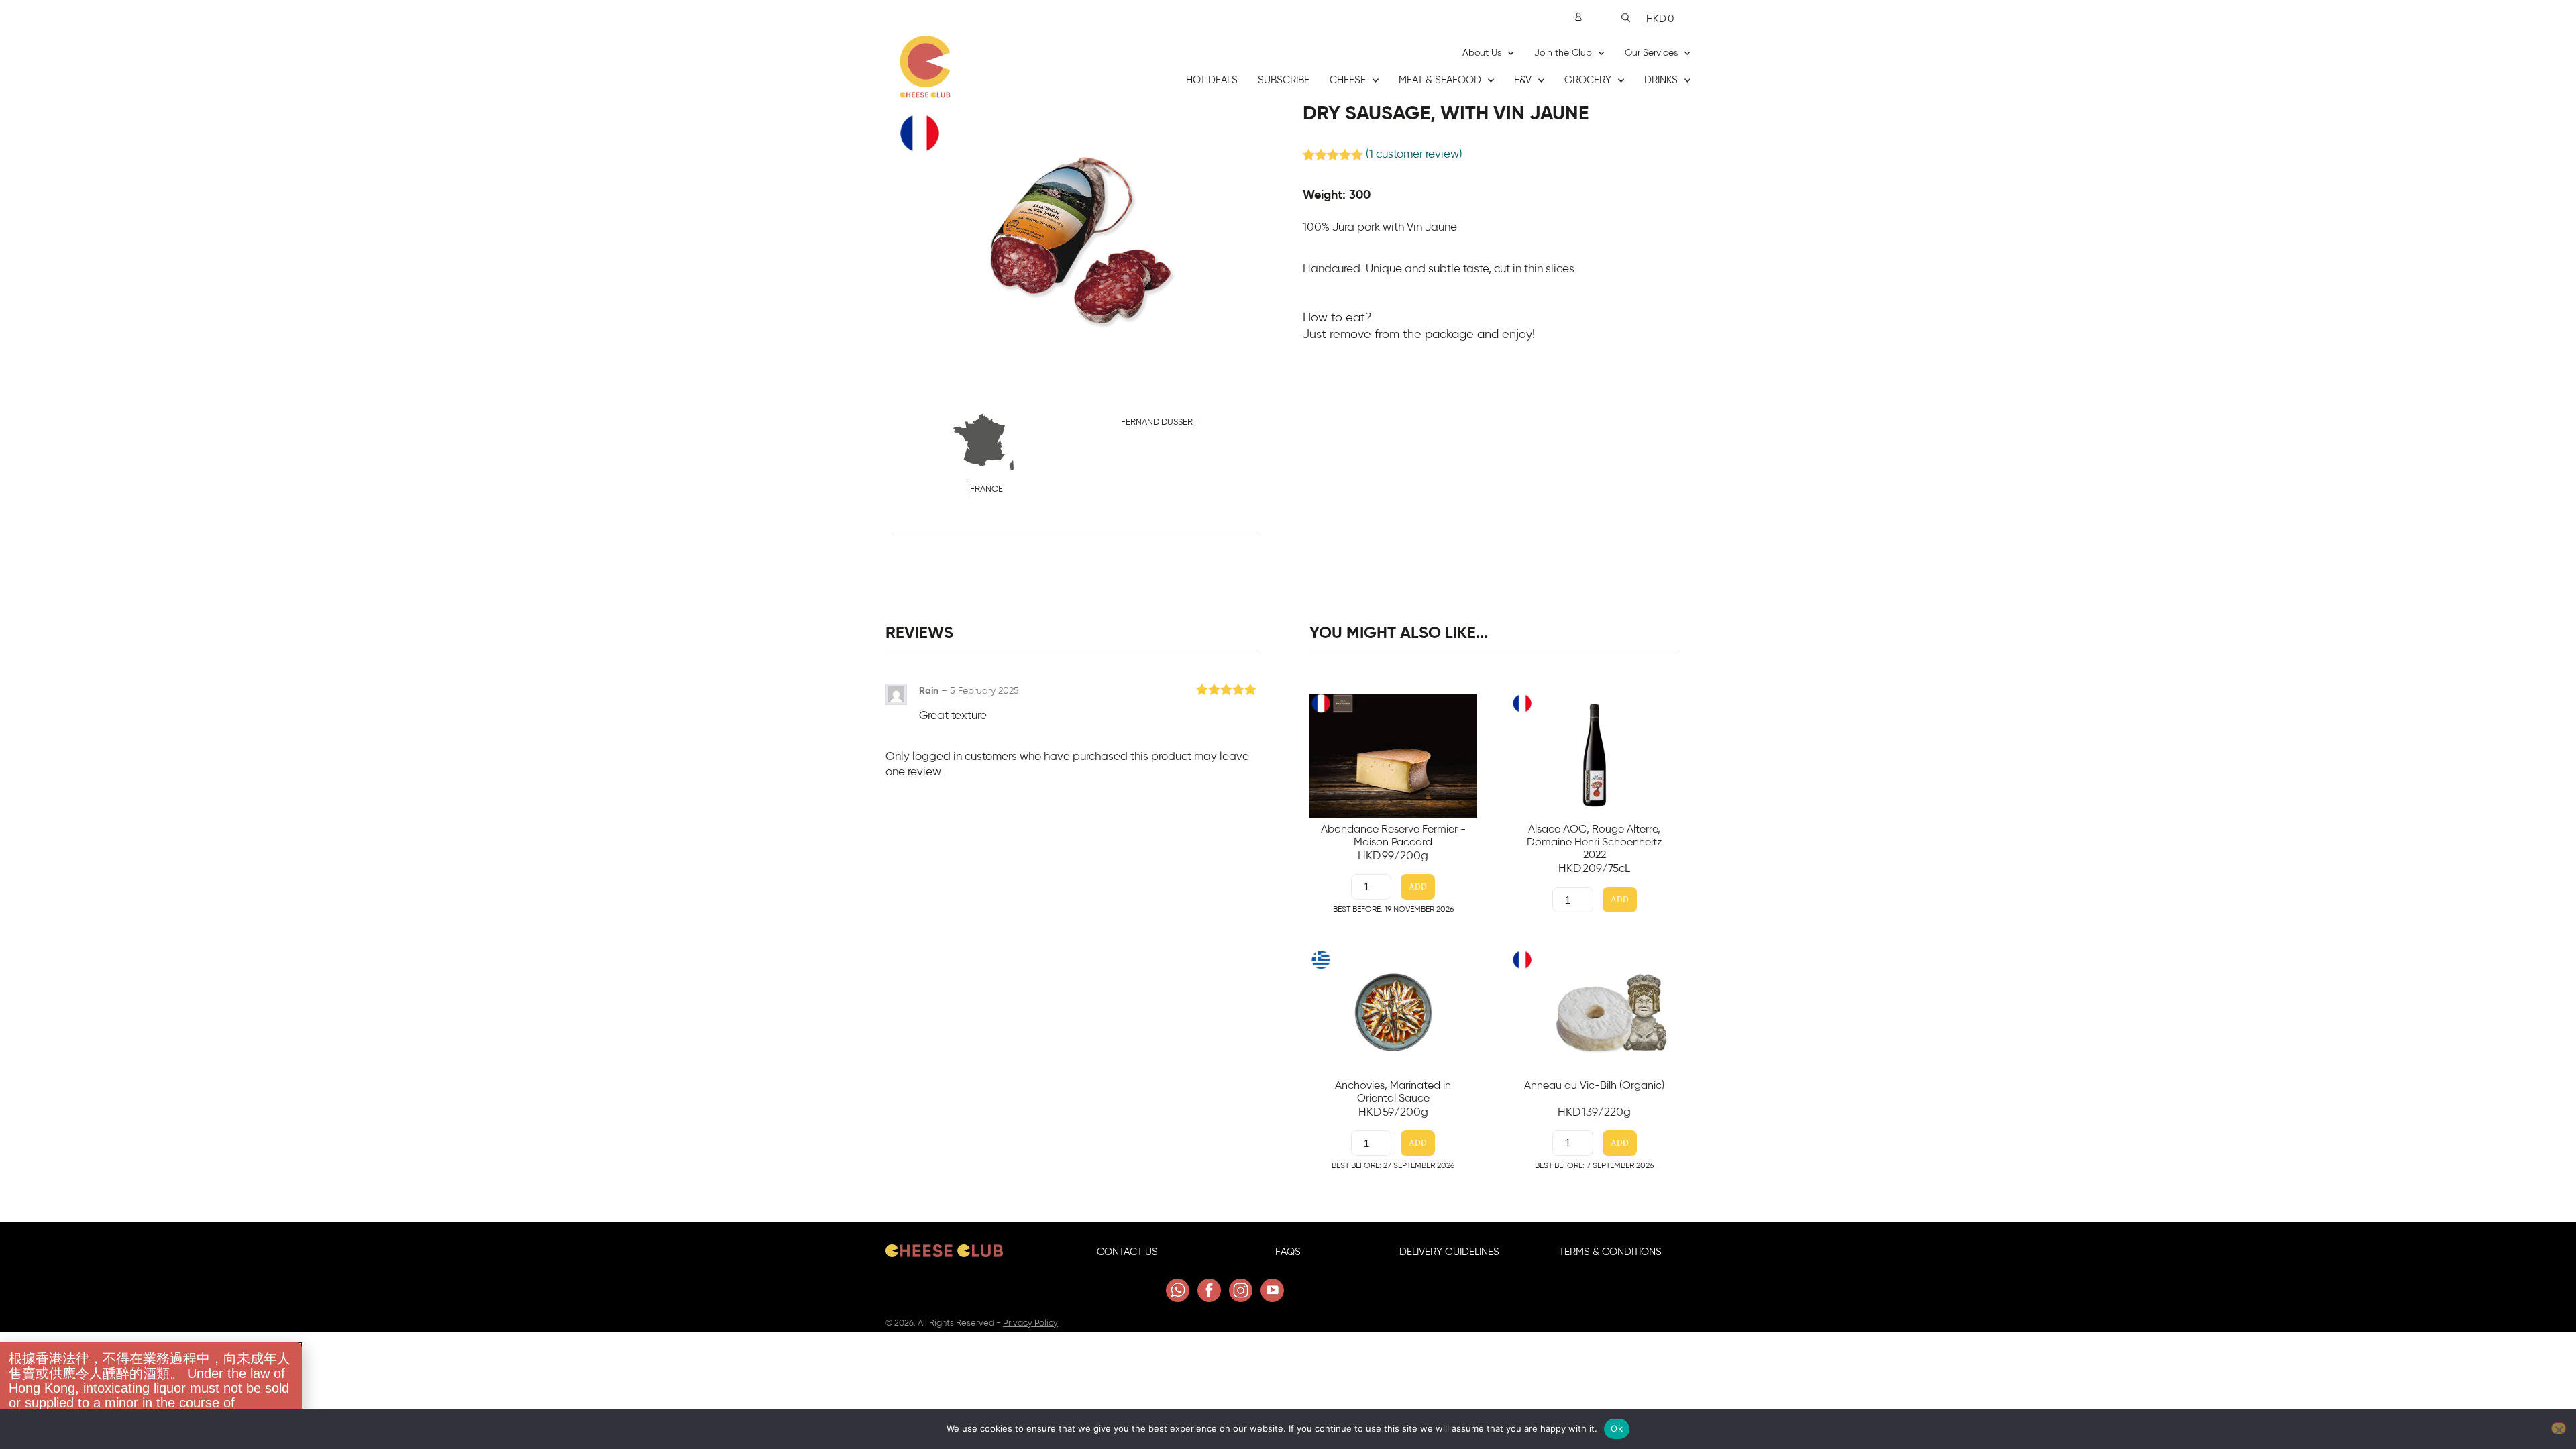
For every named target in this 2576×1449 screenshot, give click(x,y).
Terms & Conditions (1610, 1252)
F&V (1523, 80)
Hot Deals (1212, 80)
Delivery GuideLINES (1449, 1252)
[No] (2559, 1428)
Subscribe (1284, 80)
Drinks (1661, 80)
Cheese (1348, 80)
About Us (1482, 53)
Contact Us (1127, 1252)
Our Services (1651, 53)
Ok (1617, 1428)
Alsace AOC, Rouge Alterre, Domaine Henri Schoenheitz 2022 (1595, 842)
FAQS (1288, 1252)
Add (1418, 887)
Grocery (1588, 80)
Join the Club (1563, 53)
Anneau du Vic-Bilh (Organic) (1594, 1085)
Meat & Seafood (1440, 80)
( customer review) (1414, 154)
